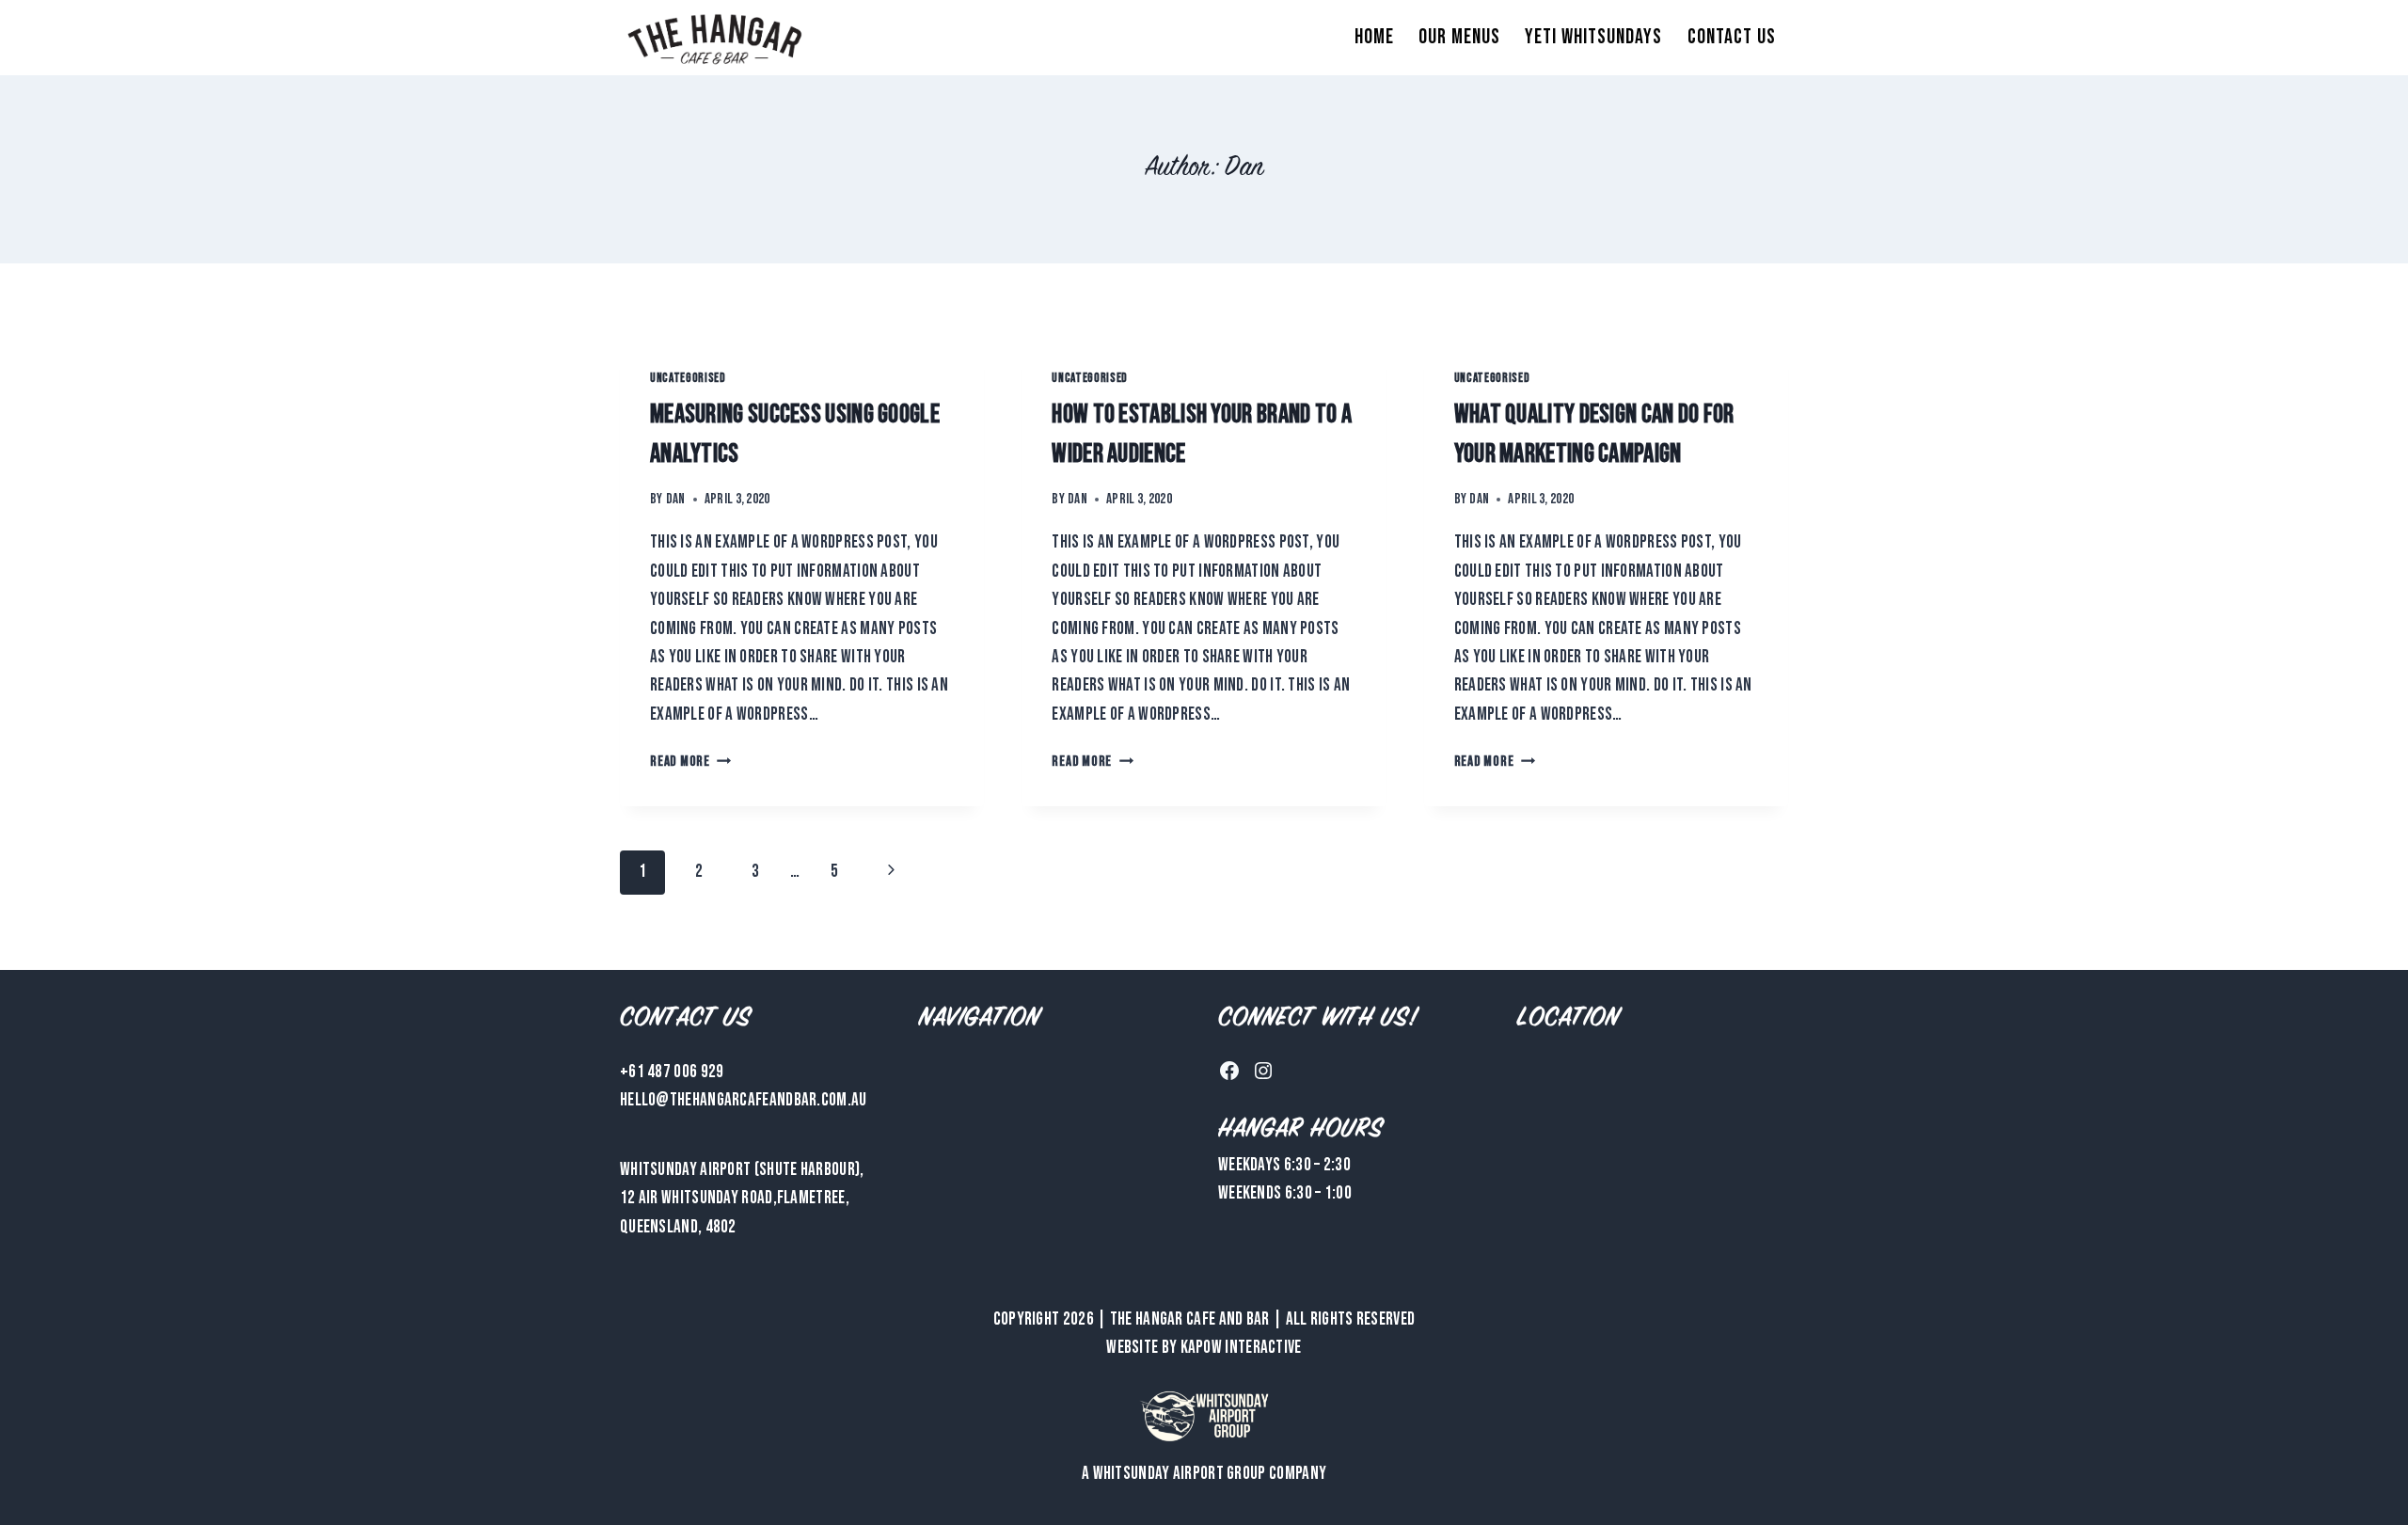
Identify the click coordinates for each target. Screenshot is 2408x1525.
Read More (691, 762)
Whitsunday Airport (685, 1170)
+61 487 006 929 (672, 1072)
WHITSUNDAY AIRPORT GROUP (1180, 1474)
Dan (676, 499)
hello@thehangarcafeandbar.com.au (744, 1100)
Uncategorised (688, 378)
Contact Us (1732, 37)
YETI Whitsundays (1593, 37)
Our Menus (1459, 37)
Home (1374, 37)
